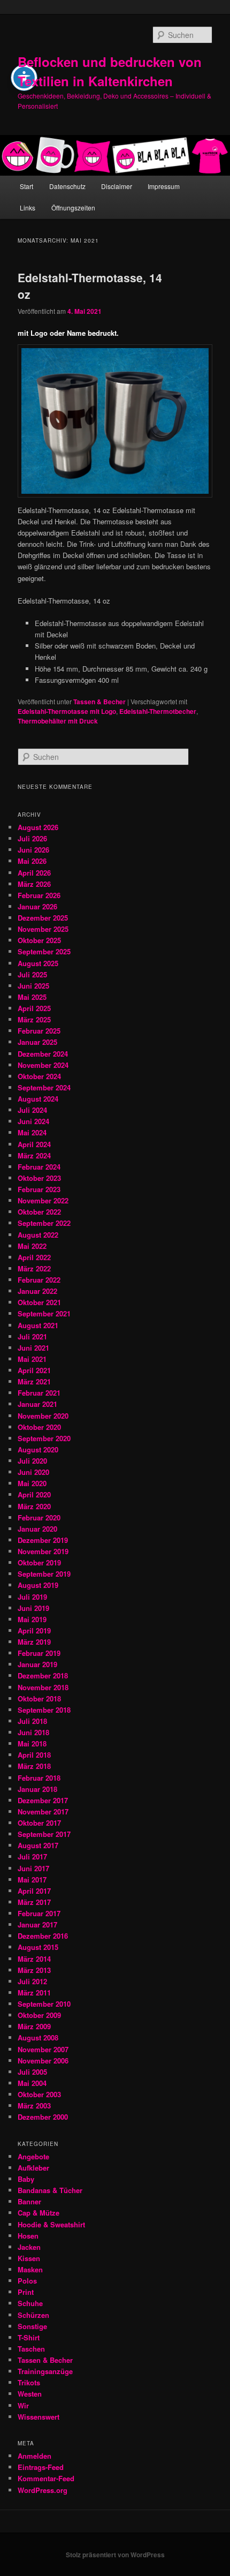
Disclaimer (117, 186)
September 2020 (44, 1438)
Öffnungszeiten (73, 208)
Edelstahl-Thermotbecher (158, 711)
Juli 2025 (32, 974)
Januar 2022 (37, 1291)
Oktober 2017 (39, 1823)
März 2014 (34, 1959)
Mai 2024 (32, 1132)
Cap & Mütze (39, 2213)
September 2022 (44, 1223)
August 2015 (38, 1947)
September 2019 (44, 1574)
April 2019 (34, 1630)
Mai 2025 (32, 997)
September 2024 (44, 1087)
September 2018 (44, 1710)
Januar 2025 (37, 1042)
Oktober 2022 (39, 1212)
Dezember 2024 (43, 1054)
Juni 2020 (33, 1472)
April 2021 (34, 1370)
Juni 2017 (33, 1868)
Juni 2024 (33, 1121)
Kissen (29, 2258)
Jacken (29, 2247)
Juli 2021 (32, 1336)
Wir (23, 2405)
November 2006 (43, 2061)
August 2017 (38, 1845)
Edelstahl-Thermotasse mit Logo (67, 711)
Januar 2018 (37, 1789)
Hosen (28, 2236)
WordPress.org (43, 2490)
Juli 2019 (32, 1597)
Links (28, 208)
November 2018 (43, 1687)
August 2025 (38, 963)
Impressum (164, 186)
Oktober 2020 (39, 1427)
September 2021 (44, 1313)
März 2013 (34, 1970)
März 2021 (34, 1381)
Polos (27, 2281)
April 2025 (34, 1008)
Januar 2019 (37, 1664)
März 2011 (34, 1993)
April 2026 (34, 873)
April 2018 (34, 1755)
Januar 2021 (37, 1404)
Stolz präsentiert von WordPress (115, 2555)
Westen (30, 2394)
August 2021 (38, 1325)
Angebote (33, 2156)
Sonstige (32, 2326)
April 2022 (34, 1257)
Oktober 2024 (39, 1076)
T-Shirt (29, 2337)
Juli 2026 (32, 838)
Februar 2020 (39, 1517)
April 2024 (34, 1144)
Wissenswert (39, 2417)
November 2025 (43, 929)
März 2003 (34, 2106)
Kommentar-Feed (46, 2478)
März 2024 (34, 1155)
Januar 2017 (37, 1925)
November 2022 (43, 1200)
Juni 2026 (33, 850)
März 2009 (34, 2026)
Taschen (31, 2349)
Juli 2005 (32, 2072)
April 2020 (34, 1494)
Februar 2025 (39, 1031)
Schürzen (33, 2315)
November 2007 (43, 2049)
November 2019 (43, 1551)
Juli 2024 (32, 1110)
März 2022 (34, 1268)
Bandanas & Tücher (50, 2190)
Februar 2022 (39, 1280)
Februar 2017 (39, 1913)
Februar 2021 (39, 1393)
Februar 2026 (39, 895)
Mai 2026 (32, 861)
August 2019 (38, 1585)
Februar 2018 (39, 1778)
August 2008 (38, 2038)
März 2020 (34, 1506)
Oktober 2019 (39, 1562)
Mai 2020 (32, 1483)
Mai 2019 (32, 1619)
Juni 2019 (33, 1608)
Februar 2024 (39, 1167)
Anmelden (34, 2456)
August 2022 (38, 1235)
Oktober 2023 (39, 1178)
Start (26, 186)
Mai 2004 (32, 2083)
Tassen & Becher (99, 702)
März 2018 (34, 1766)
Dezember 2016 (43, 1936)
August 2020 (38, 1449)
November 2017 (43, 1812)
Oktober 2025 (39, 940)
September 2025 (44, 951)
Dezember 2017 (43, 1800)
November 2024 (43, 1065)
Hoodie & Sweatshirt (51, 2224)
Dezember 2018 (43, 1675)
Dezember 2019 (43, 1540)
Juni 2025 (33, 986)
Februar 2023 (39, 1189)
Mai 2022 (32, 1246)
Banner (29, 2201)
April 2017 (34, 1891)
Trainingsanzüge (45, 2371)
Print (26, 2292)
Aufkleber (33, 2168)
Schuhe (30, 2303)
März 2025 (34, 1019)
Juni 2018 (33, 1732)
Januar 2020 (37, 1529)
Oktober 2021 (39, 1302)
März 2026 (34, 884)
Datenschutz (67, 186)
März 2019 (34, 1642)
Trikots (29, 2382)
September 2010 (44, 2004)
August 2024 (38, 1099)
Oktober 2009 (39, 2015)
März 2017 (34, 1902)
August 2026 (38, 827)
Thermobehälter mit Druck (58, 721)
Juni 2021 (33, 1348)
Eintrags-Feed (41, 2467)
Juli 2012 (32, 1981)
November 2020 (43, 1416)
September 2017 (44, 1834)
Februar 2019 (39, 1653)
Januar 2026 (37, 906)
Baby (26, 2179)
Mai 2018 (32, 1743)
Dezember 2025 (43, 918)
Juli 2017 (32, 1856)
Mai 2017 (32, 1880)
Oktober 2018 (39, 1698)
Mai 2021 (32, 1359)
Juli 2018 (32, 1721)
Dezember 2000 (43, 2117)
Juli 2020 (32, 1461)
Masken (30, 2269)
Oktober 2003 (39, 2094)
